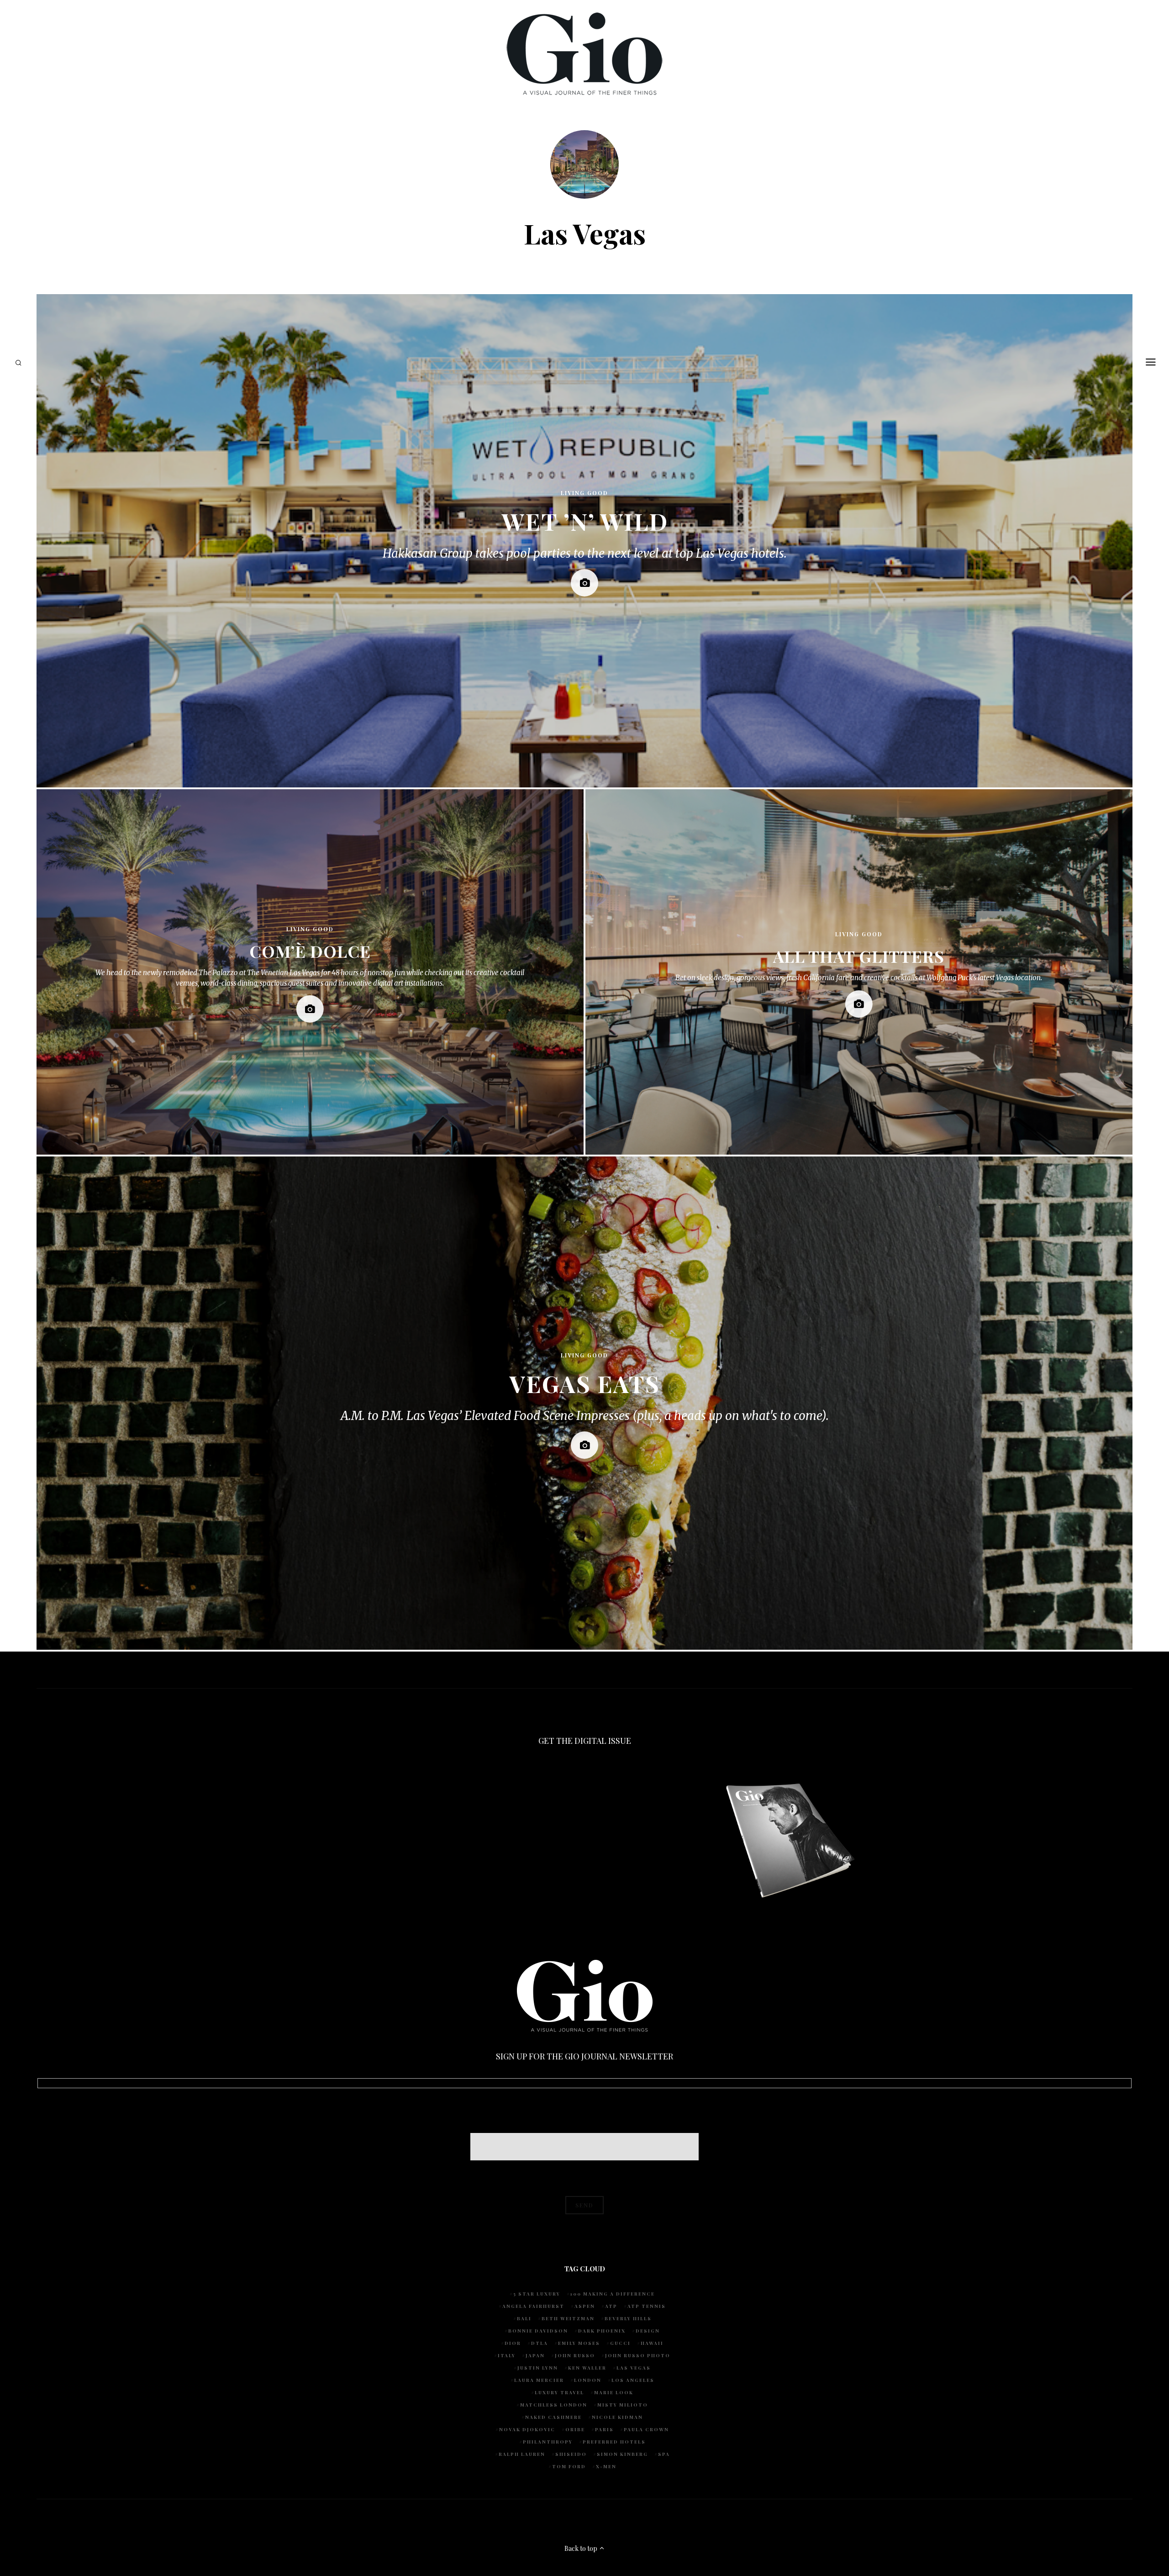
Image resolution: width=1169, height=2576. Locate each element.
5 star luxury (537, 2294)
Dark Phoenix (602, 2331)
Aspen (585, 2306)
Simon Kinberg (622, 2454)
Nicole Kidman (617, 2417)
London (588, 2380)
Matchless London (554, 2405)
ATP (611, 2306)
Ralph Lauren (522, 2454)
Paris (604, 2429)
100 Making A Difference (613, 2294)
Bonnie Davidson (538, 2331)
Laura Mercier (539, 2380)
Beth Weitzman (568, 2318)
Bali (524, 2318)
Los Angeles (633, 2380)
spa (664, 2454)
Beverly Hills (628, 2318)
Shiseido (571, 2454)
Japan (535, 2355)
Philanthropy (548, 2442)
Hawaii (652, 2343)
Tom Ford (569, 2466)
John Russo (575, 2355)
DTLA (540, 2343)
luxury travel (559, 2392)
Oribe (575, 2429)
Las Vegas (634, 2368)
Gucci (620, 2343)
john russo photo (638, 2355)
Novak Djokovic (527, 2429)
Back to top (582, 2548)
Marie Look (614, 2392)
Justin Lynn (538, 2368)
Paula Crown (646, 2429)
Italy (507, 2355)
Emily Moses (579, 2343)
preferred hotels (614, 2442)
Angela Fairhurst (533, 2306)
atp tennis (647, 2306)
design (648, 2331)
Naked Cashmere (553, 2417)
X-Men (606, 2466)
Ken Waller (587, 2368)
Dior (513, 2343)
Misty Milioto (623, 2405)
